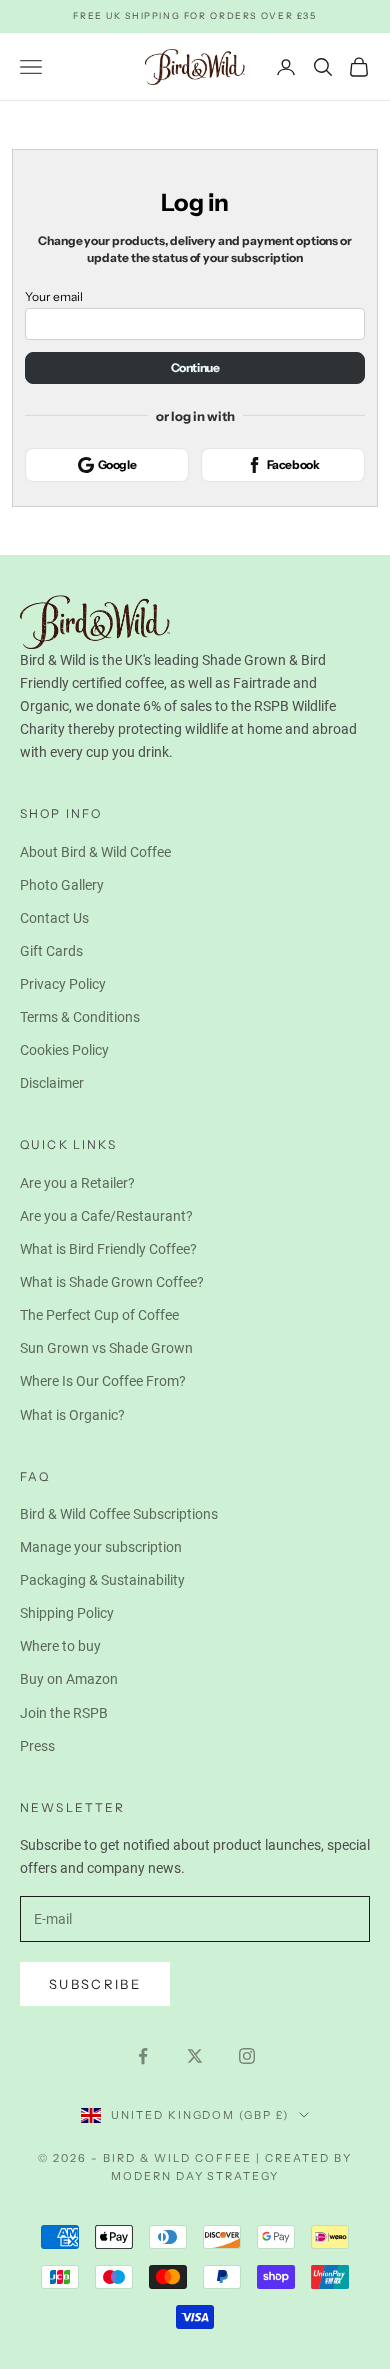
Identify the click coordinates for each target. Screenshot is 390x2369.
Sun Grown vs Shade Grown (106, 1348)
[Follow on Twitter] (195, 2056)
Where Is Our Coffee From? (103, 1381)
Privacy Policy (63, 984)
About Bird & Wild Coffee (95, 852)
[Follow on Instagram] (247, 2056)
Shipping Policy (67, 1613)
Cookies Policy (64, 1050)
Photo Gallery (62, 885)
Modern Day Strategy (195, 2176)
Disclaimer (52, 1083)
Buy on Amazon (69, 1679)
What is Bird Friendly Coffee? (108, 1249)
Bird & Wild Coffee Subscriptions (119, 1514)
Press (37, 1746)
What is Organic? (72, 1415)
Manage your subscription (101, 1547)
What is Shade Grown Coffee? (112, 1282)
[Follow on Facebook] (143, 2056)
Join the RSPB (64, 1713)
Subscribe (95, 1984)
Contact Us (54, 918)
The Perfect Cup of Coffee (99, 1315)
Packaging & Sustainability (102, 1580)
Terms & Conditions (80, 1017)
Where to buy (60, 1646)
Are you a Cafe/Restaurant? (106, 1216)
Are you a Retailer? (77, 1183)
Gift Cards (51, 951)
